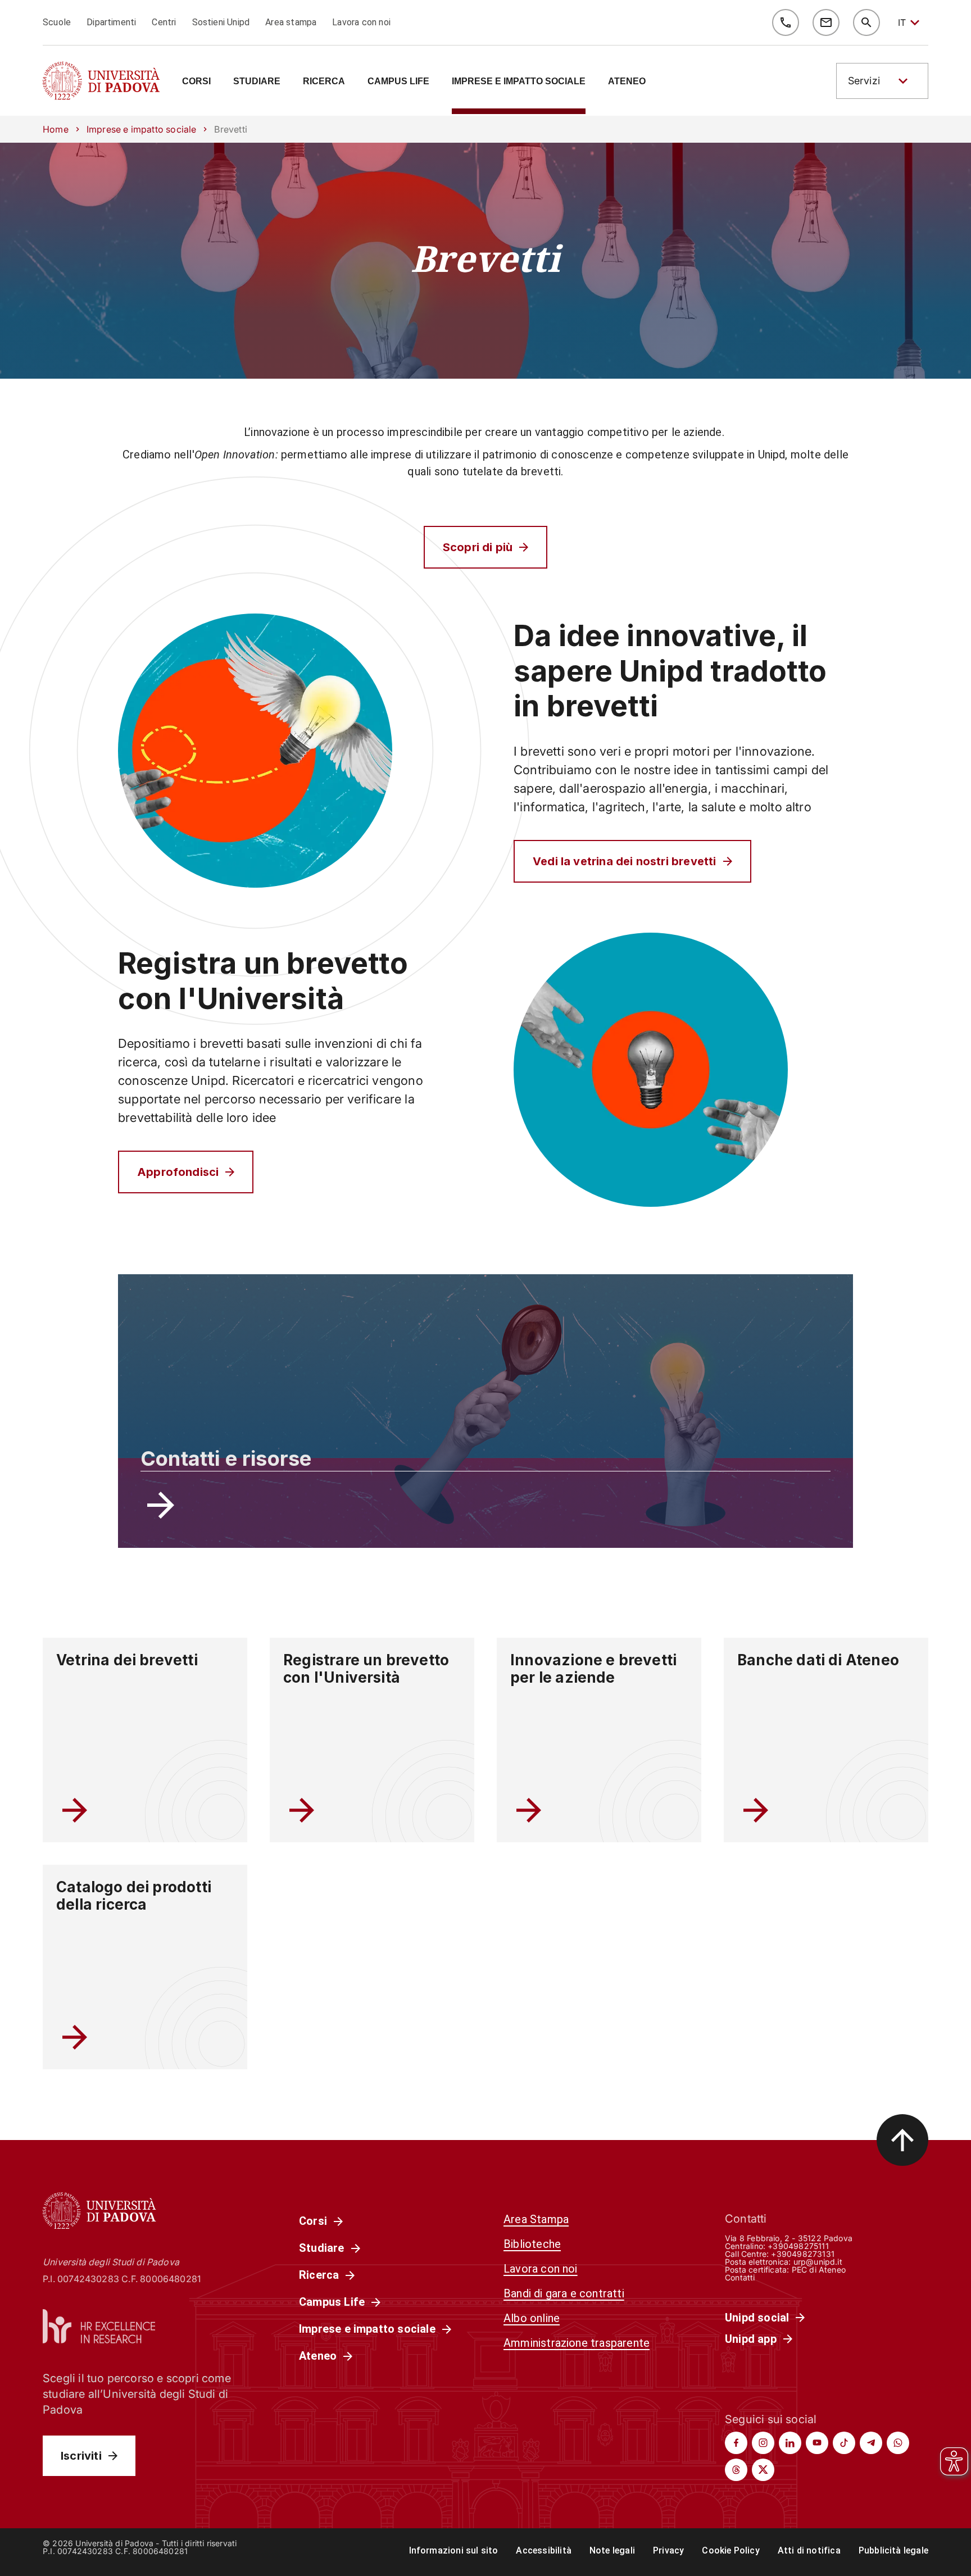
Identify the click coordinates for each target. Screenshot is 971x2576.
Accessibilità (543, 2550)
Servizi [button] (864, 81)
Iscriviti (81, 2456)
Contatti (740, 2277)
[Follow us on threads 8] (736, 2470)
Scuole (57, 22)
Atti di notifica (809, 2550)
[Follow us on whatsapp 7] (898, 2443)
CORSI (196, 81)
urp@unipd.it (818, 2262)
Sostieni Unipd (221, 22)
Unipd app (751, 2339)
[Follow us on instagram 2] (763, 2443)
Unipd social (757, 2318)
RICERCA (324, 81)
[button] (882, 81)
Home (56, 129)
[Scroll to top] (902, 2140)
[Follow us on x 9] (763, 2470)
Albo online (532, 2318)
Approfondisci (178, 1172)
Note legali (612, 2550)
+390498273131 (802, 2254)
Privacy (668, 2550)
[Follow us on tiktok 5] (844, 2443)
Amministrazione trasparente (577, 2343)
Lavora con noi (361, 22)
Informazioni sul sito (454, 2550)
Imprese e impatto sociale (142, 129)
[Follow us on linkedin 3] (790, 2443)
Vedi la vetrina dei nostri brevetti (625, 861)
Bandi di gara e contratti (564, 2293)
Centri (164, 22)
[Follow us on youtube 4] (817, 2443)
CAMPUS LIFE (398, 81)
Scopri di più (478, 547)
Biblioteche (532, 2244)
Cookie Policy (730, 2550)
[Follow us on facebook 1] (736, 2443)
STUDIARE (257, 81)
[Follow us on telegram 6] (871, 2443)
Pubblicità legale (893, 2550)
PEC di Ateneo (819, 2270)
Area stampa (291, 22)
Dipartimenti (111, 22)
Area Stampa (536, 2219)
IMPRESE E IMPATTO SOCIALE (519, 81)
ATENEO (627, 81)
